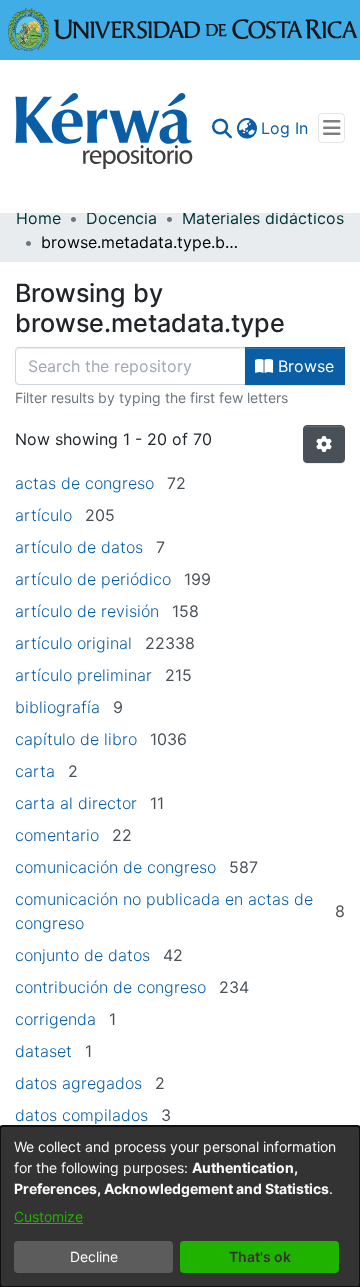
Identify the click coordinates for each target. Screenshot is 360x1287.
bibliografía (57, 707)
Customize (48, 1216)
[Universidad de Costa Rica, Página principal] (183, 28)
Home (38, 218)
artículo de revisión (87, 611)
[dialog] (180, 1206)
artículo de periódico (93, 579)
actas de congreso (84, 483)
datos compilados (81, 1115)
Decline (94, 1256)
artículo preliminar (83, 675)
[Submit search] (221, 128)
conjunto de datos (82, 955)
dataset (43, 1051)
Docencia (121, 218)
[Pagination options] (324, 444)
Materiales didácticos (263, 218)
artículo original (73, 643)
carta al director (76, 803)
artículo (43, 515)
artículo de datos (79, 547)
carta (35, 771)
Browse (303, 366)
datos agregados (78, 1083)
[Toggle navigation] (331, 128)
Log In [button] (285, 128)
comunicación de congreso (115, 867)
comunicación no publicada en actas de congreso (164, 911)
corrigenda (55, 1019)
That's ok (260, 1256)
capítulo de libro (76, 739)
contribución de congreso (110, 987)
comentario (57, 835)
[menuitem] (246, 128)
